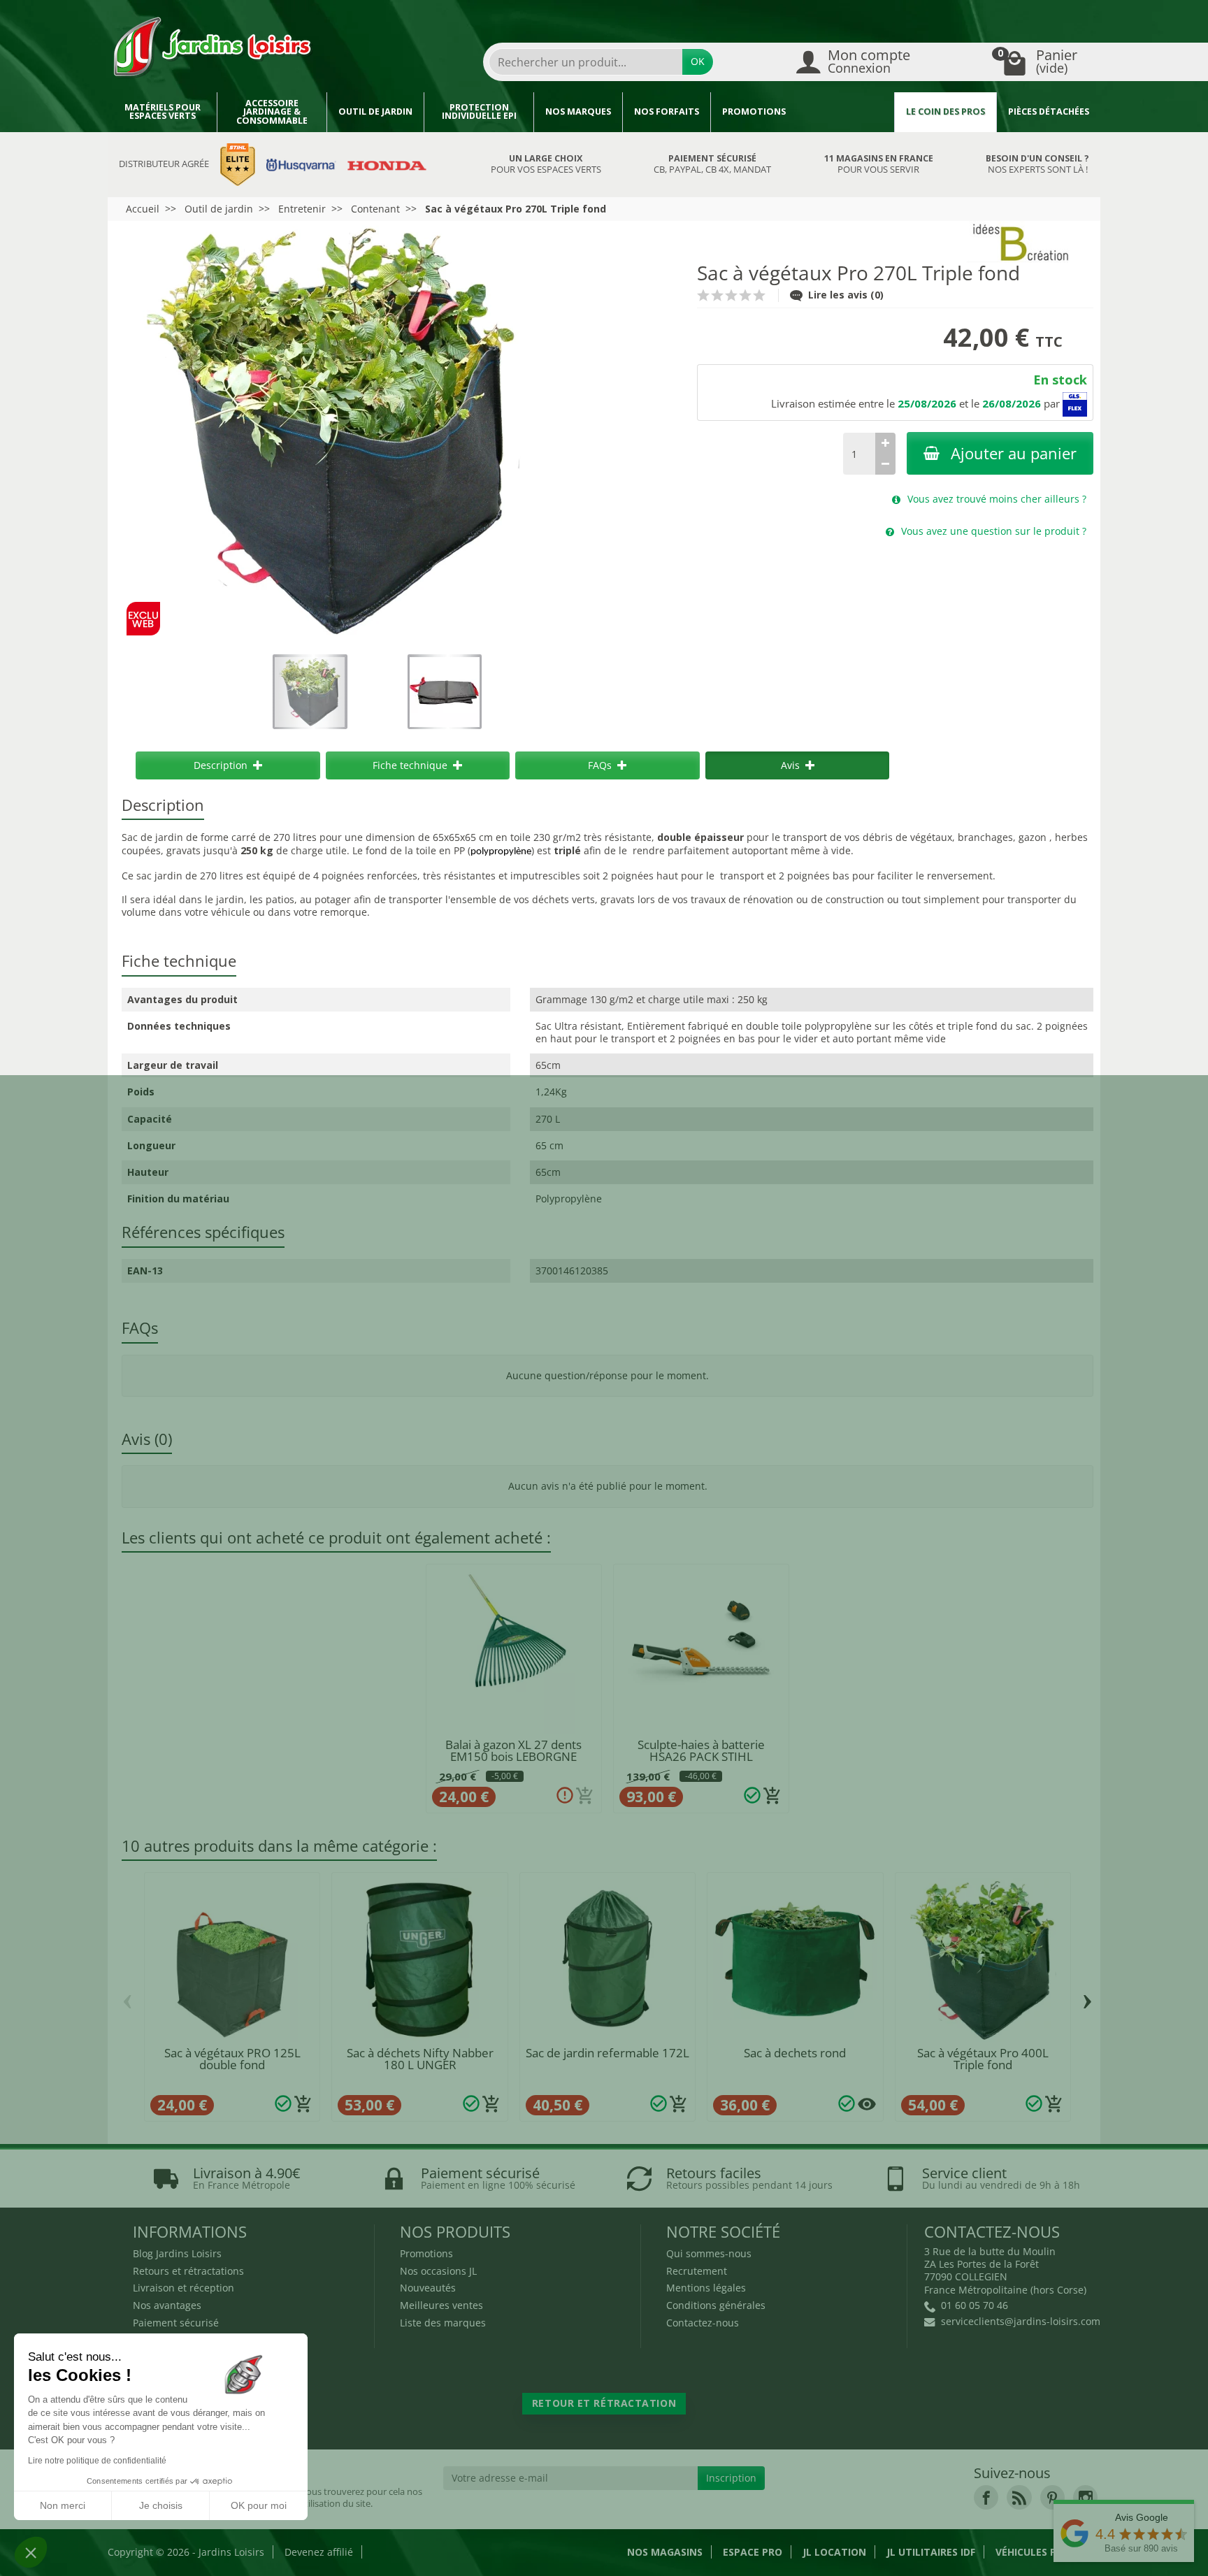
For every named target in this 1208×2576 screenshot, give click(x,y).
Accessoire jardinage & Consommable (272, 112)
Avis (790, 765)
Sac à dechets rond (795, 2053)
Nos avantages (167, 2305)
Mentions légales (706, 2288)
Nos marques (578, 111)
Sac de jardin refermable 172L (607, 2053)
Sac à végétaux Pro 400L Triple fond (983, 2059)
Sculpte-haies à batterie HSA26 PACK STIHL (701, 1750)
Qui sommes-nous (709, 2253)
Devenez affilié (319, 2552)
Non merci (63, 2505)
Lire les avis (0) (846, 295)
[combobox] (586, 62)
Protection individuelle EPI (479, 112)
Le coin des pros (945, 111)
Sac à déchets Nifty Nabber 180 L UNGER (420, 2059)
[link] (986, 2497)
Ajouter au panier (1014, 453)
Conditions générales (716, 2305)
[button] (31, 2552)
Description (221, 765)
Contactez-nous (703, 2323)
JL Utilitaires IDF (931, 2552)
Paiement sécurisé (176, 2323)
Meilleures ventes (441, 2305)
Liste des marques (443, 2323)
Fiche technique (410, 765)
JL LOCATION (834, 2552)
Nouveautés (428, 2288)
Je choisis (161, 2505)
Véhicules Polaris (1043, 2552)
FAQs (600, 765)
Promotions (754, 111)
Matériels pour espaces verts (163, 112)
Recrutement (697, 2271)
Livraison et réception (184, 2288)
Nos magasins (665, 2552)
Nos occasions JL (438, 2271)
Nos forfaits (667, 111)
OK (698, 61)
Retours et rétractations (188, 2271)
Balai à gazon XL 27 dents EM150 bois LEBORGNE (513, 1750)
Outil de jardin (375, 111)
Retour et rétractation (604, 2403)
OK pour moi (259, 2505)
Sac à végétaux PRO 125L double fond (232, 2059)
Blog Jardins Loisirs (177, 2253)
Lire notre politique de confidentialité (97, 2461)
